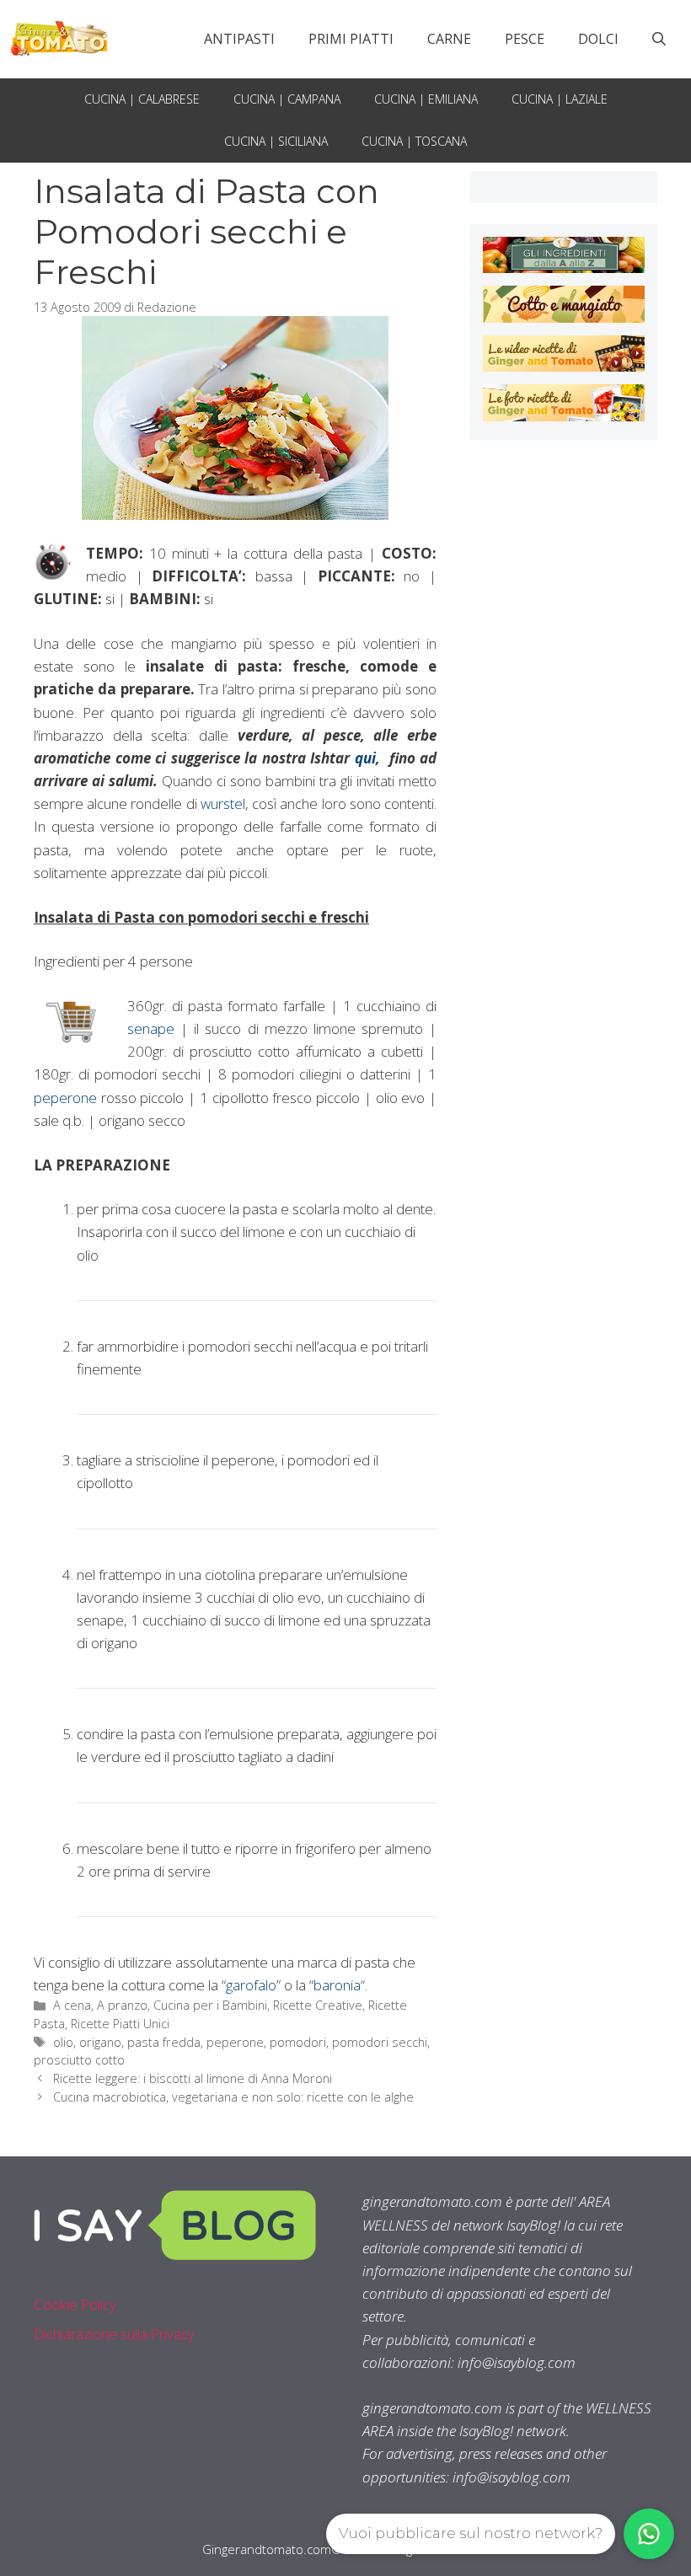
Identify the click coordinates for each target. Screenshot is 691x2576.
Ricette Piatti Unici (120, 2024)
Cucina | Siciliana (276, 141)
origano (100, 2042)
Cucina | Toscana (414, 141)
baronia (337, 1985)
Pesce (525, 39)
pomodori (298, 2042)
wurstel (223, 803)
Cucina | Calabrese (142, 99)
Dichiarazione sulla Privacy (114, 2334)
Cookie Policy (75, 2304)
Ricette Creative (318, 2005)
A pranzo (122, 2005)
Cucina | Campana (287, 99)
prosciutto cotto (79, 2060)
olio (63, 2042)
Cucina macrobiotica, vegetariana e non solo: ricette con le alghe (233, 2097)
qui (365, 758)
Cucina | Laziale (560, 99)
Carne (449, 39)
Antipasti (239, 39)
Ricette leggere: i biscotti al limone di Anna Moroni (193, 2078)
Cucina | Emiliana (426, 99)
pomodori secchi (380, 2042)
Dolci (598, 39)
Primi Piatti (351, 39)
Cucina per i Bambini (210, 2005)
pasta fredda (164, 2042)
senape (151, 1028)
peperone (65, 1098)
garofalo (251, 1985)
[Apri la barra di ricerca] (659, 39)
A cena (72, 2005)
